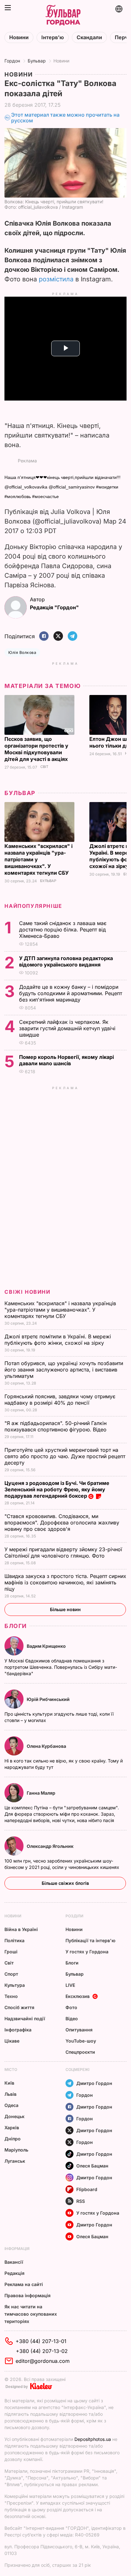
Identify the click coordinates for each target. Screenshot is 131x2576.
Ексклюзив (78, 1996)
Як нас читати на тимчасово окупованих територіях (31, 2314)
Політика (14, 1940)
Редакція (14, 2273)
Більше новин (65, 1609)
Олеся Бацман (92, 2166)
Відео (72, 2019)
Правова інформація (28, 2295)
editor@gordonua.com (43, 2361)
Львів (10, 2094)
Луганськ (15, 2161)
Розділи (74, 1916)
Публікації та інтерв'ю (90, 1940)
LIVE (70, 1985)
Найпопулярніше (33, 906)
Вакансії (14, 2262)
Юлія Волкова (22, 652)
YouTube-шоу (81, 2041)
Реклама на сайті (24, 2284)
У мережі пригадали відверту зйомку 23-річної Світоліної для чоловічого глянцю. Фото (63, 1552)
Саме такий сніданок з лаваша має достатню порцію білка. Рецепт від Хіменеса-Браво (63, 930)
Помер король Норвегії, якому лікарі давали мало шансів (66, 1060)
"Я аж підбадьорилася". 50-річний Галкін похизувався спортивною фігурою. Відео (56, 1426)
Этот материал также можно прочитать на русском (65, 118)
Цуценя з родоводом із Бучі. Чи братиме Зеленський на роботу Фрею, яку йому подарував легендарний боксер (57, 1489)
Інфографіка (18, 2030)
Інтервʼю (53, 37)
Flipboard (87, 2189)
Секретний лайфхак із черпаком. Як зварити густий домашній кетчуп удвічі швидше (67, 1028)
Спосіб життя (19, 2007)
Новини (19, 37)
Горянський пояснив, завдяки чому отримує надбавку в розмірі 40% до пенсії (60, 1400)
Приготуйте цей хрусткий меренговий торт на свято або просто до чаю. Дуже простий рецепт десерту (65, 1456)
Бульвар (37, 61)
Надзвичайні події (25, 2019)
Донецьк (14, 2116)
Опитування (79, 2030)
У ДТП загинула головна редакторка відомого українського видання (66, 961)
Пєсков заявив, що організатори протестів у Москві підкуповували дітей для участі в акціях (37, 749)
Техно (11, 1996)
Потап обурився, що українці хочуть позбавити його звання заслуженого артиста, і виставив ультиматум (64, 1370)
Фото (71, 2007)
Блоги (16, 1626)
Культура (15, 1985)
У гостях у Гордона (87, 1952)
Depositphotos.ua (93, 2439)
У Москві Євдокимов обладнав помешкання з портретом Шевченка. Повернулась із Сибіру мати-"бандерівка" (61, 1667)
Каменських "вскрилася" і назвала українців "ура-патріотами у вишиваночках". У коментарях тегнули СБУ (60, 1310)
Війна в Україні (21, 1929)
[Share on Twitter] (58, 637)
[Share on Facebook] (44, 637)
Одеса (11, 2105)
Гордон (12, 61)
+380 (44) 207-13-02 (42, 2351)
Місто (11, 2069)
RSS (81, 2201)
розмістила (56, 279)
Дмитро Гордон (94, 2083)
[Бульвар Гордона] (63, 15)
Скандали (89, 37)
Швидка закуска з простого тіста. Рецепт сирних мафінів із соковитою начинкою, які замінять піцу (65, 1582)
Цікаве (12, 2041)
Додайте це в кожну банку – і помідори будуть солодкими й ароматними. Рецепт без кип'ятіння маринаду (71, 993)
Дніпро (13, 2139)
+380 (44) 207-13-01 (41, 2341)
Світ (44, 767)
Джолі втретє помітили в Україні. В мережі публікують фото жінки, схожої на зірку (58, 1340)
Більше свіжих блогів (65, 1883)
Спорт (11, 1974)
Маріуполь (16, 2150)
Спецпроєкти (80, 2052)
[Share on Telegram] (72, 637)
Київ (9, 2083)
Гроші (11, 1952)
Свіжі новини (27, 1292)
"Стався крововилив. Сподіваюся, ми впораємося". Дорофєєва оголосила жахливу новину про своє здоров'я (62, 1523)
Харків (12, 2127)
